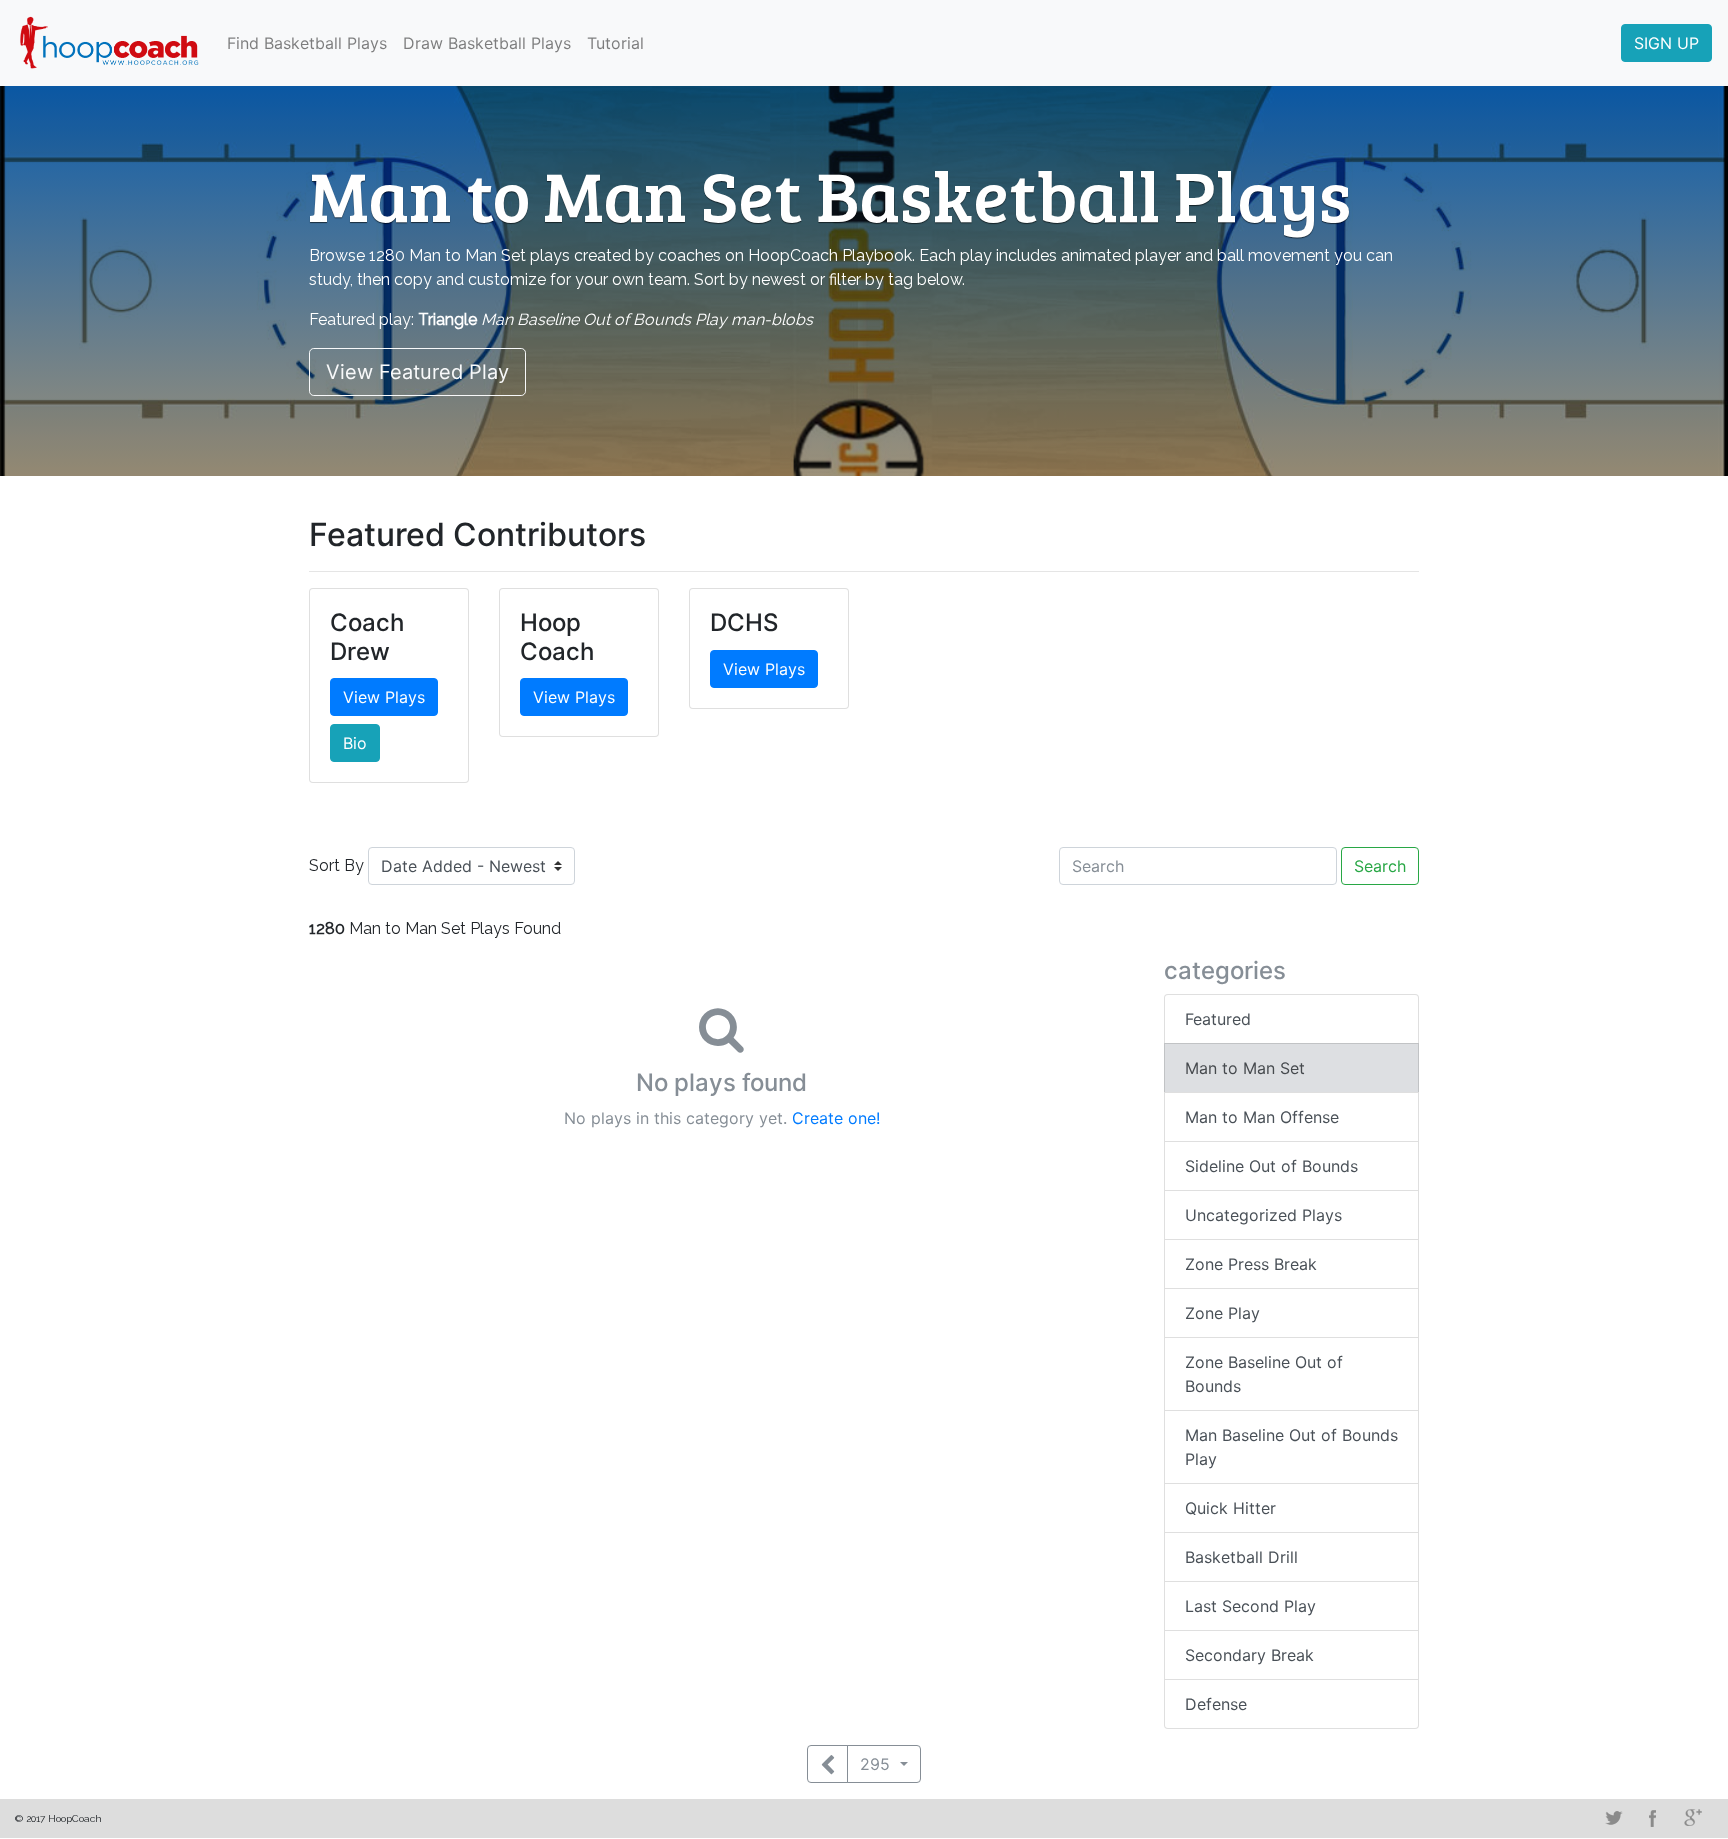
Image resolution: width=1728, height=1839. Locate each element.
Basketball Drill (1241, 1557)
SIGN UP (1666, 43)
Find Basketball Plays (307, 43)
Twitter (1613, 1818)
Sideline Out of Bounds (1271, 1166)
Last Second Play (1250, 1606)
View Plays (384, 697)
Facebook (1653, 1818)
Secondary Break (1249, 1655)
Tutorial (615, 43)
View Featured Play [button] (417, 372)
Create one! (836, 1118)
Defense (1216, 1704)
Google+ (1693, 1818)
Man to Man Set (1245, 1068)
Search (1380, 866)
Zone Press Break (1251, 1264)
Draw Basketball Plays (487, 43)
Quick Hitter (1230, 1508)
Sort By (336, 865)
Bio (355, 743)
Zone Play (1222, 1313)
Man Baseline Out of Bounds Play (1291, 1447)
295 (877, 1764)
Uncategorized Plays (1263, 1215)
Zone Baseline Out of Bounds (1264, 1374)
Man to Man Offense (1262, 1117)
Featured (1218, 1019)
